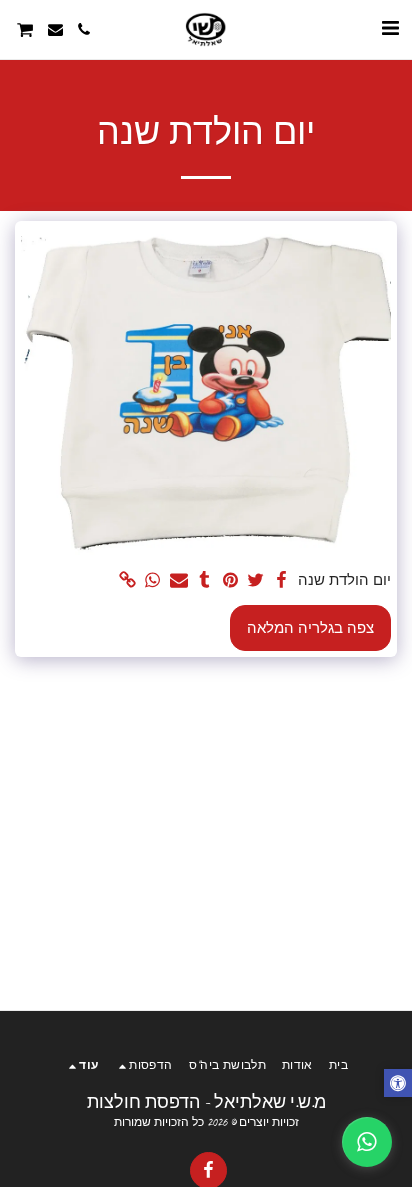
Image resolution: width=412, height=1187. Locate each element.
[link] (127, 580)
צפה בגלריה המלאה (310, 628)
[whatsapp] (153, 580)
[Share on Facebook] (281, 580)
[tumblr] (204, 580)
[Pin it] (230, 580)
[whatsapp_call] (367, 1142)
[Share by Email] (178, 580)
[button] (390, 28)
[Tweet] (256, 580)
